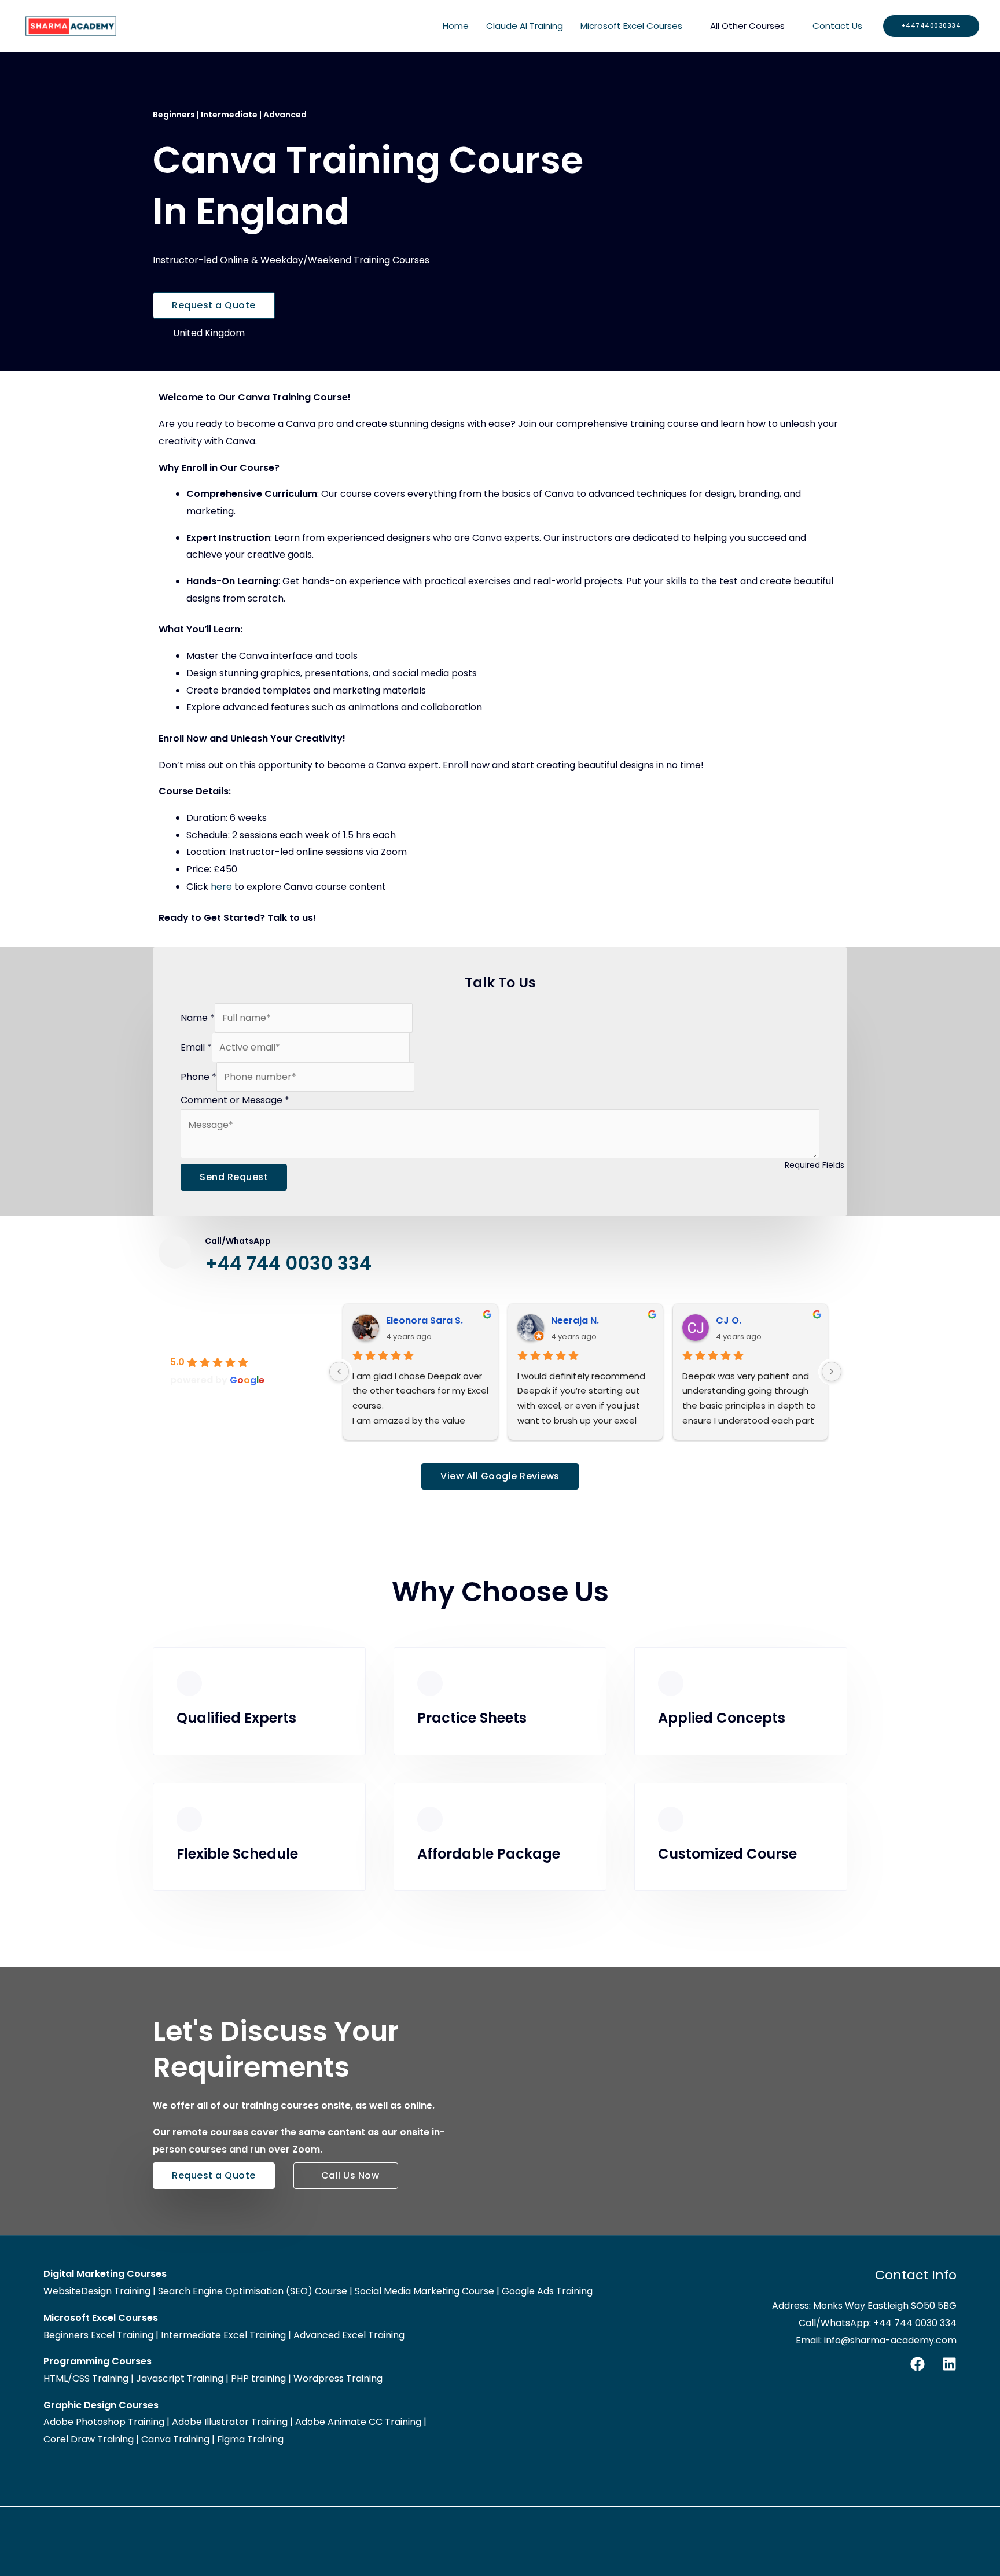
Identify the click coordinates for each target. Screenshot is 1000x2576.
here (221, 887)
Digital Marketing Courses (105, 2274)
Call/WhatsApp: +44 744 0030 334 (878, 2323)
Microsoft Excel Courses (631, 26)
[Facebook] (918, 2364)
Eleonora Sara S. (424, 1320)
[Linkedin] (949, 2364)
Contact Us (837, 26)
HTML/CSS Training (86, 2378)
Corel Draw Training (89, 2439)
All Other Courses (747, 26)
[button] (931, 26)
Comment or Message (235, 1100)
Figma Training (250, 2439)
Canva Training (175, 2439)
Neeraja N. (575, 1320)
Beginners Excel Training (98, 2335)
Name (198, 1018)
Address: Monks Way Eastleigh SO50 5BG (864, 2306)
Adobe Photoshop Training (104, 2422)
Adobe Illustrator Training (230, 2422)
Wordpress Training (338, 2378)
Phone (198, 1077)
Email (196, 1047)
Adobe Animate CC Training (358, 2422)
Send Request (234, 1177)
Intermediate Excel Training (223, 2335)
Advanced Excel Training (349, 2335)
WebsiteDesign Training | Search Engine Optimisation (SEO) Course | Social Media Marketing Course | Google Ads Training (318, 2291)
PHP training (258, 2378)
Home (456, 26)
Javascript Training (180, 2378)
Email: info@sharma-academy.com (876, 2340)
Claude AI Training (525, 26)
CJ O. (729, 1320)
